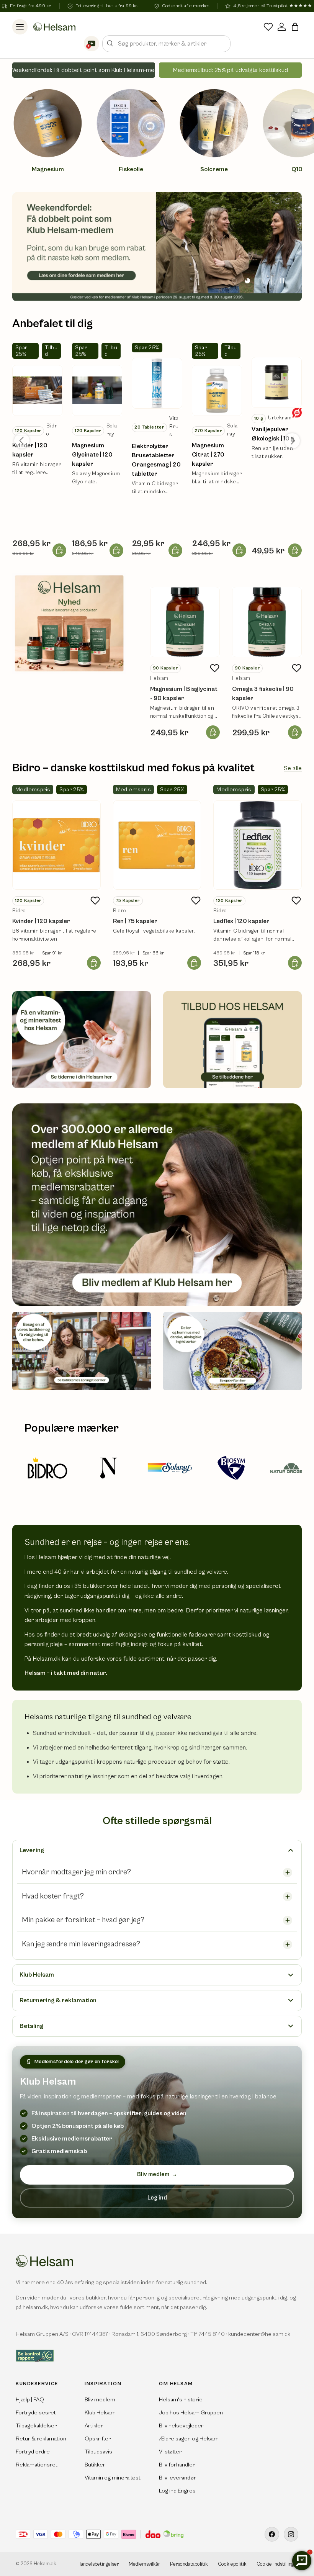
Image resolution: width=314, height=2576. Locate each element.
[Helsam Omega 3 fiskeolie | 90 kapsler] (267, 622)
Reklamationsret (37, 2465)
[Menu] (20, 27)
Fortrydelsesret (36, 2413)
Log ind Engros (177, 2491)
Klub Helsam (100, 2413)
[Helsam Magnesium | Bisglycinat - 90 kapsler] (185, 622)
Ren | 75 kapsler (135, 921)
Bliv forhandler (177, 2465)
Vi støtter (170, 2452)
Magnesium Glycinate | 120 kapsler (92, 455)
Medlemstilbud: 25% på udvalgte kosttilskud (231, 70)
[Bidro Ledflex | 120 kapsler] (258, 845)
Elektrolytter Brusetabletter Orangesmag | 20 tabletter (156, 460)
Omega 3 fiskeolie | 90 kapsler (263, 694)
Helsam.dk (45, 2564)
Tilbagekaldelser (36, 2426)
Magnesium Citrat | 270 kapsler (208, 455)
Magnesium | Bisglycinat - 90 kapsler (184, 694)
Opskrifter (98, 2439)
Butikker (95, 2465)
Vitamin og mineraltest (113, 2478)
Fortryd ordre (33, 2452)
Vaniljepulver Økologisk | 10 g (273, 434)
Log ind (157, 2198)
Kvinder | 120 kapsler (30, 450)
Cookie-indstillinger (277, 2564)
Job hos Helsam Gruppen (191, 2413)
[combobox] (166, 44)
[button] (295, 27)
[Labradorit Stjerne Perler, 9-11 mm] (37, 390)
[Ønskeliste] (268, 27)
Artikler (94, 2426)
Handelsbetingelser (98, 2564)
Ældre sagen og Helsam (189, 2439)
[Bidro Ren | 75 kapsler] (157, 845)
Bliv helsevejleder (181, 2426)
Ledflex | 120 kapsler (241, 921)
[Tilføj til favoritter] (214, 668)
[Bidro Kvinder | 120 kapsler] (56, 845)
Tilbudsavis (98, 2452)
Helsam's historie (181, 2400)
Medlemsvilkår (144, 2564)
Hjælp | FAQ (30, 2400)
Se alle (293, 768)
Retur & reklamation (41, 2439)
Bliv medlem (157, 2174)
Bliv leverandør (177, 2478)
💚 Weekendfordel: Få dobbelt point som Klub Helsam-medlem (84, 70)
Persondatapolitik (189, 2564)
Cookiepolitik (232, 2564)
